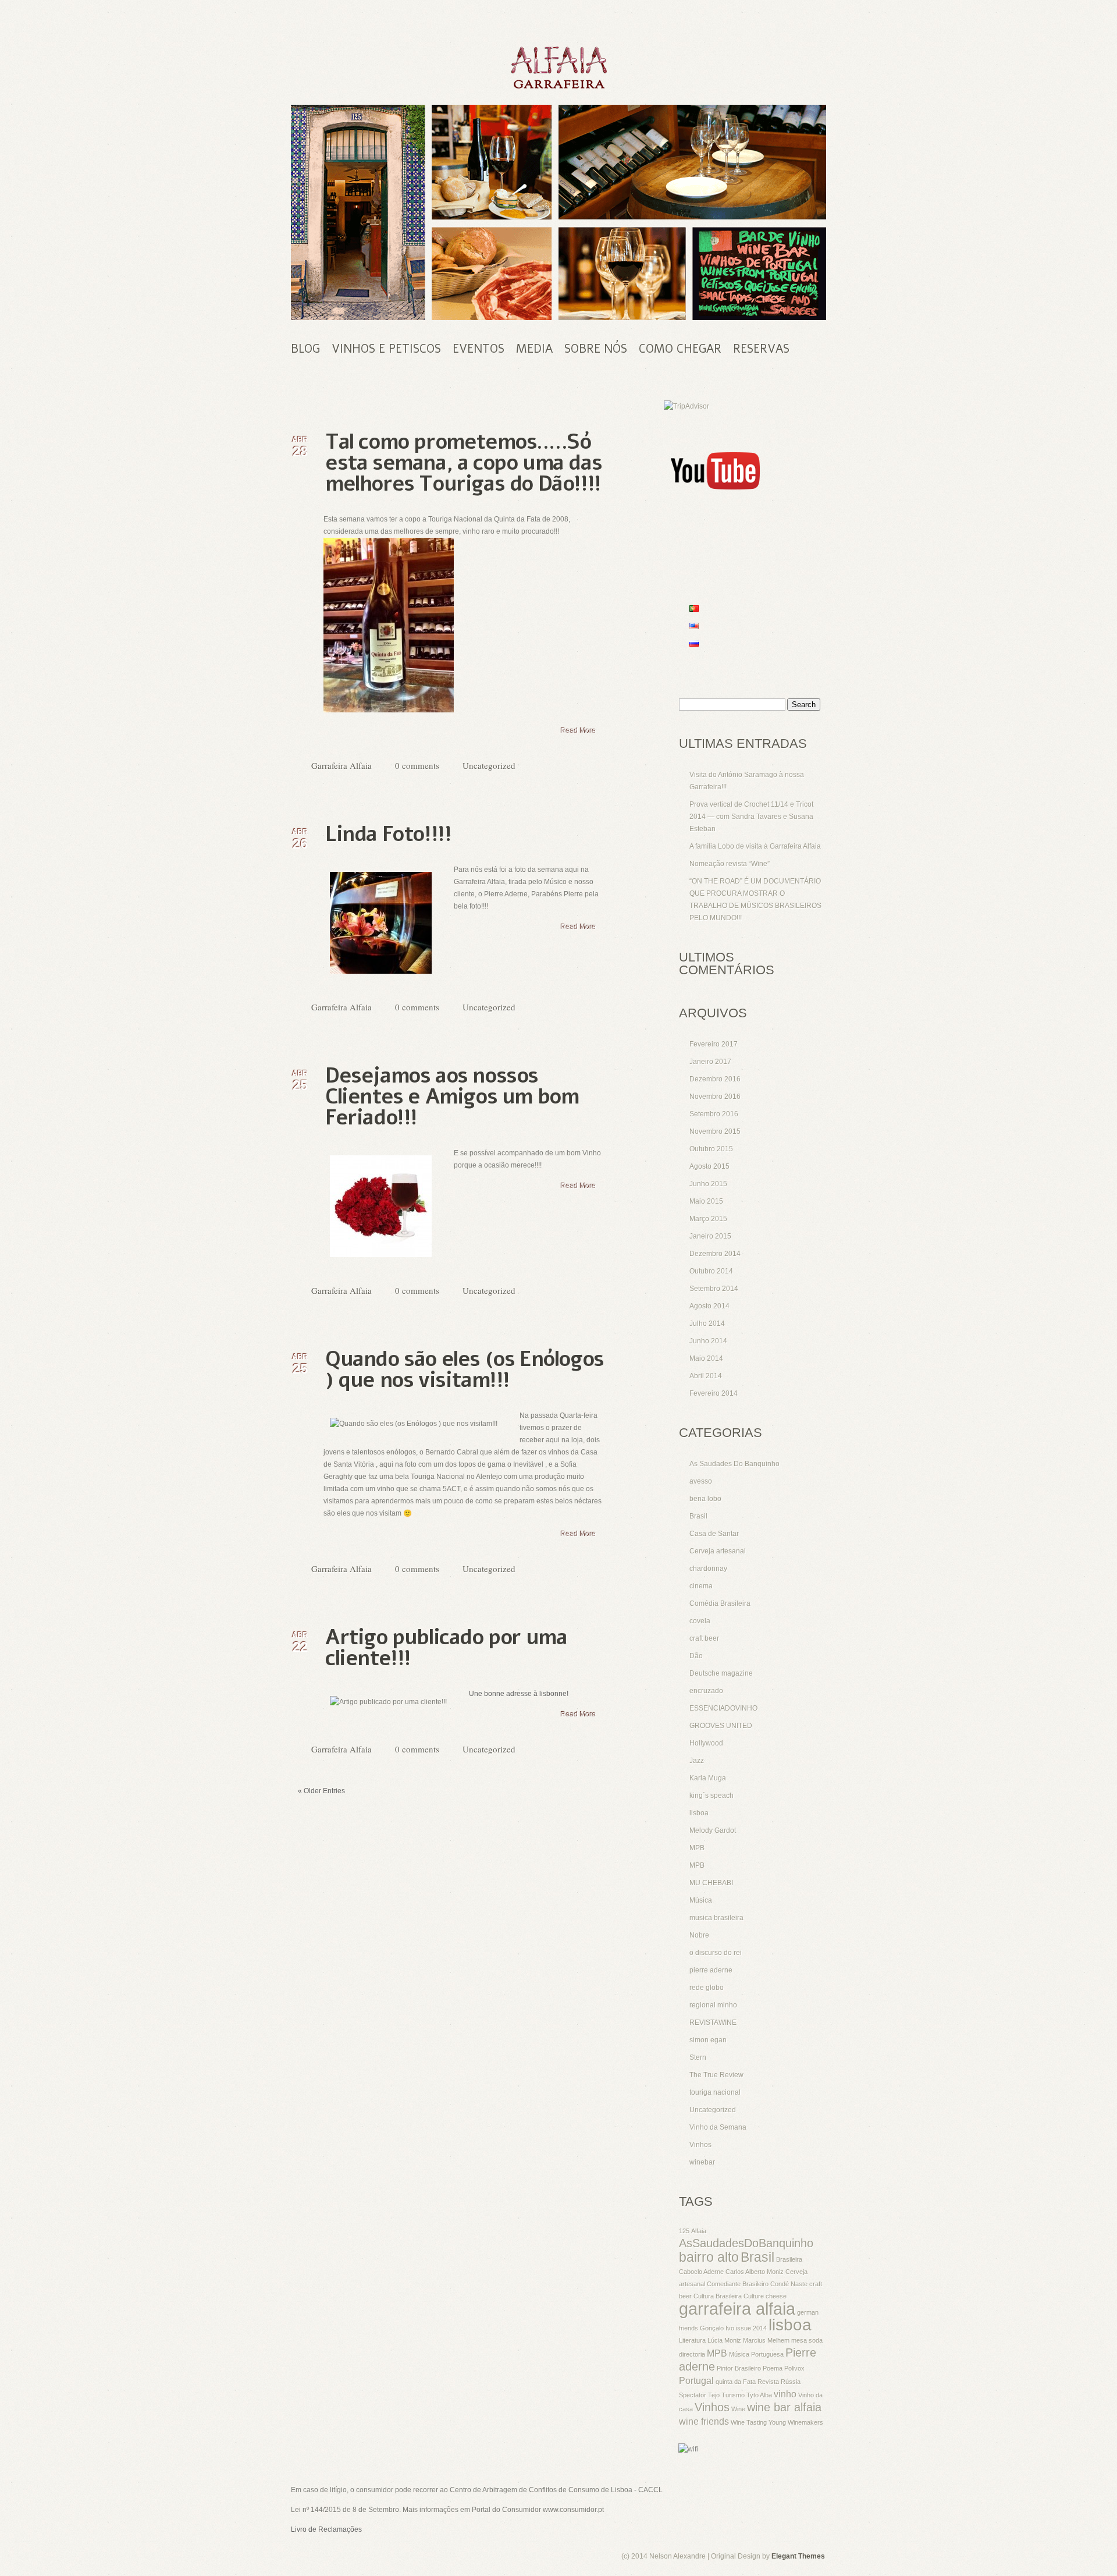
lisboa (699, 1813)
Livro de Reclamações (326, 2529)
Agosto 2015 (709, 1166)
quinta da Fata (736, 2382)
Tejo (714, 2395)
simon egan (708, 2040)
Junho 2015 (708, 1184)
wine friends (704, 2421)
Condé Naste (789, 2284)
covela (700, 1621)
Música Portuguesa (756, 2354)
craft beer (704, 1638)
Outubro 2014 (711, 1271)
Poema (773, 2368)
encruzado (706, 1691)
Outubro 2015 (711, 1149)
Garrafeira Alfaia (341, 765)
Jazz (697, 1761)
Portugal (696, 2380)
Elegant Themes (798, 2556)
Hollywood (706, 1743)
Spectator (693, 2395)
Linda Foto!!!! (388, 834)
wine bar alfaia (784, 2407)
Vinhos (700, 2145)
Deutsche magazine (721, 1673)
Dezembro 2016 (715, 1079)
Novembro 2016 (715, 1097)
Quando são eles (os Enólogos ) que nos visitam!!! (465, 1370)
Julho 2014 (707, 1324)
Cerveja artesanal (718, 1551)
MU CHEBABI (711, 1883)
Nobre (699, 1935)
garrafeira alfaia (737, 2309)
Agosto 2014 (709, 1306)
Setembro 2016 (714, 1114)
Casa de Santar (714, 1534)
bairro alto (709, 2257)
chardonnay (708, 1569)
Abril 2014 (706, 1376)
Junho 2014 (708, 1341)
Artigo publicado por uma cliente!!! (446, 1648)
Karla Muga (708, 1778)
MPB (697, 1848)
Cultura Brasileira (718, 2296)
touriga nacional (715, 2092)
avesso (701, 1481)
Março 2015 (708, 1219)
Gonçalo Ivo (717, 2328)
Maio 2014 (706, 1358)
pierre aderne (711, 1970)
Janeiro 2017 (710, 1062)
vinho (785, 2394)
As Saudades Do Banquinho (734, 1464)
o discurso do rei (716, 1953)
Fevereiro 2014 (714, 1393)
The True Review (716, 2075)
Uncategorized (489, 765)
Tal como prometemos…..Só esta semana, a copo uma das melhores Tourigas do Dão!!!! (463, 463)
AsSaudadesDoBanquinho (746, 2243)
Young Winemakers (796, 2422)
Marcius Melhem (766, 2340)
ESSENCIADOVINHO (723, 1708)
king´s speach (712, 1796)
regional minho (713, 2005)
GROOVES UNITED (721, 1726)
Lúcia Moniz (724, 2340)
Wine (738, 2409)
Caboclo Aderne (701, 2272)
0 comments (417, 765)
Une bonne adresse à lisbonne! (519, 1694)
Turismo (733, 2395)
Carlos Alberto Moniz (755, 2272)
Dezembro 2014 (715, 1254)
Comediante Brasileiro (738, 2284)
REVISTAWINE (713, 2023)
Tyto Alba (759, 2395)
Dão (696, 1656)
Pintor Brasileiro (739, 2368)
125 (684, 2231)
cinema (701, 1586)
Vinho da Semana (718, 2127)
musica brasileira (716, 1918)
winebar (702, 2162)
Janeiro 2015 (710, 1236)
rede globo (707, 1988)
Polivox (794, 2368)
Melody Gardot (713, 1830)
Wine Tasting (749, 2422)
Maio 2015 (706, 1201)
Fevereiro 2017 (714, 1044)
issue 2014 (751, 2328)
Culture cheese (765, 2296)
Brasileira (789, 2259)
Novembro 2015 (715, 1131)
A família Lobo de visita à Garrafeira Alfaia (755, 846)
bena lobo (705, 1499)
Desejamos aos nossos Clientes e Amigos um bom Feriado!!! (452, 1097)
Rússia (791, 2382)
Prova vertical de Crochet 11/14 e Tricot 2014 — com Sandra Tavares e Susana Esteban (751, 817)
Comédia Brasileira (720, 1603)
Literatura (692, 2340)
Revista (768, 2382)
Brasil (698, 1516)
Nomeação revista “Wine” (730, 864)
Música (701, 1900)
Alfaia (699, 2231)
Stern (698, 2057)
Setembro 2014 (714, 1289)
